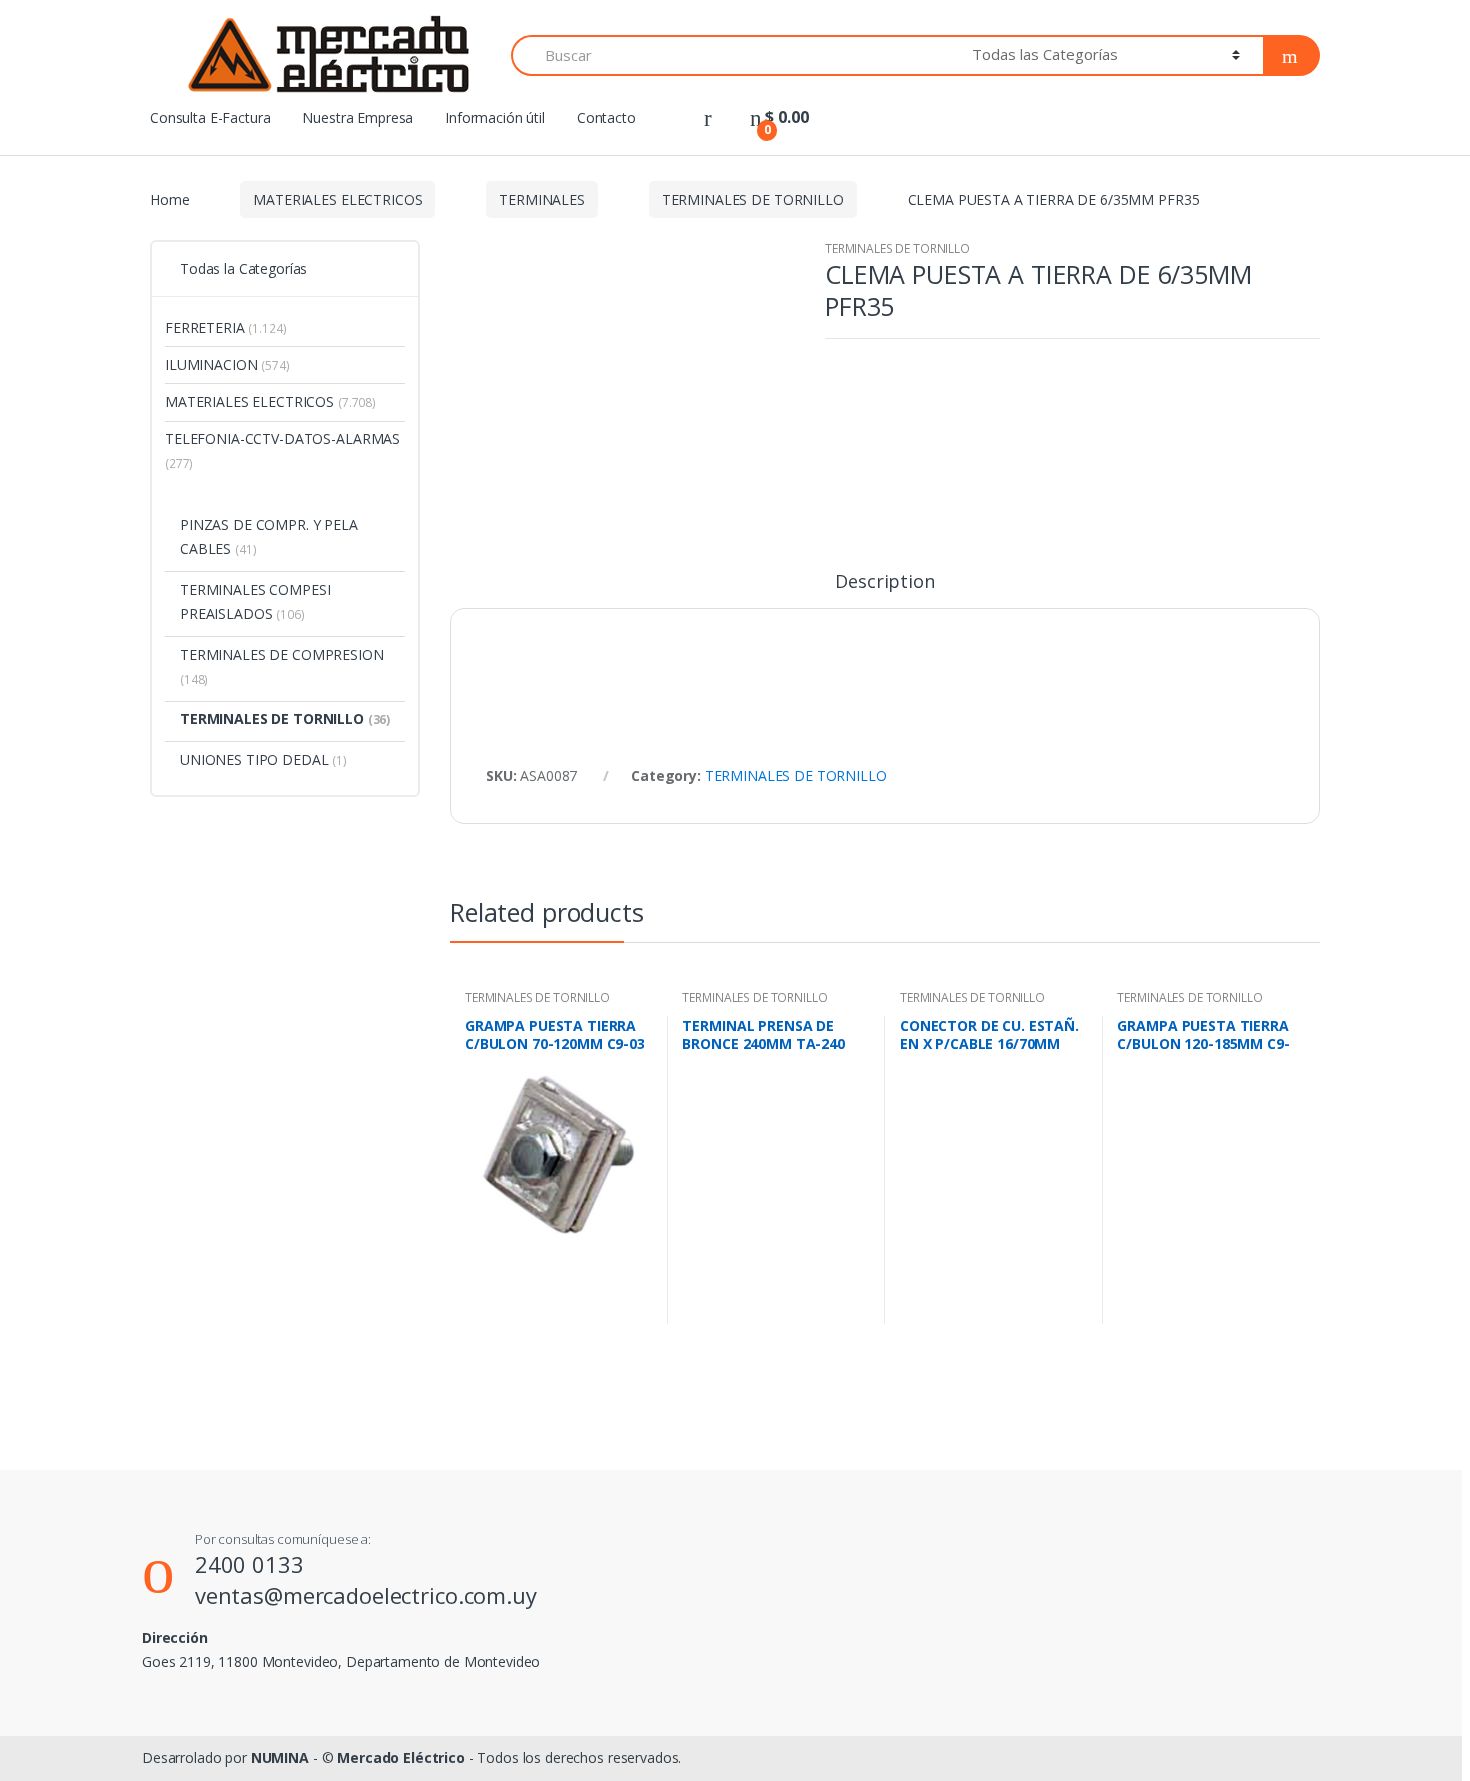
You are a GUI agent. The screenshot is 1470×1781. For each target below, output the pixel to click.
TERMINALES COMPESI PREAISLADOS (255, 601)
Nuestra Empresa (357, 117)
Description (884, 582)
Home (169, 199)
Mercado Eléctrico (401, 1757)
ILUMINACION (227, 364)
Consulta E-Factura (210, 117)
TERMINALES (542, 199)
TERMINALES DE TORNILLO (753, 199)
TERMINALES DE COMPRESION (282, 666)
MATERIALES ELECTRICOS (337, 199)
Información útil (495, 117)
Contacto (606, 117)
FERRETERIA (226, 327)
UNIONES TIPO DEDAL (263, 759)
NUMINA (280, 1757)
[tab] (884, 590)
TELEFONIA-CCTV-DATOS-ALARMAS (282, 450)
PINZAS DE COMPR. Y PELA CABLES (269, 536)
